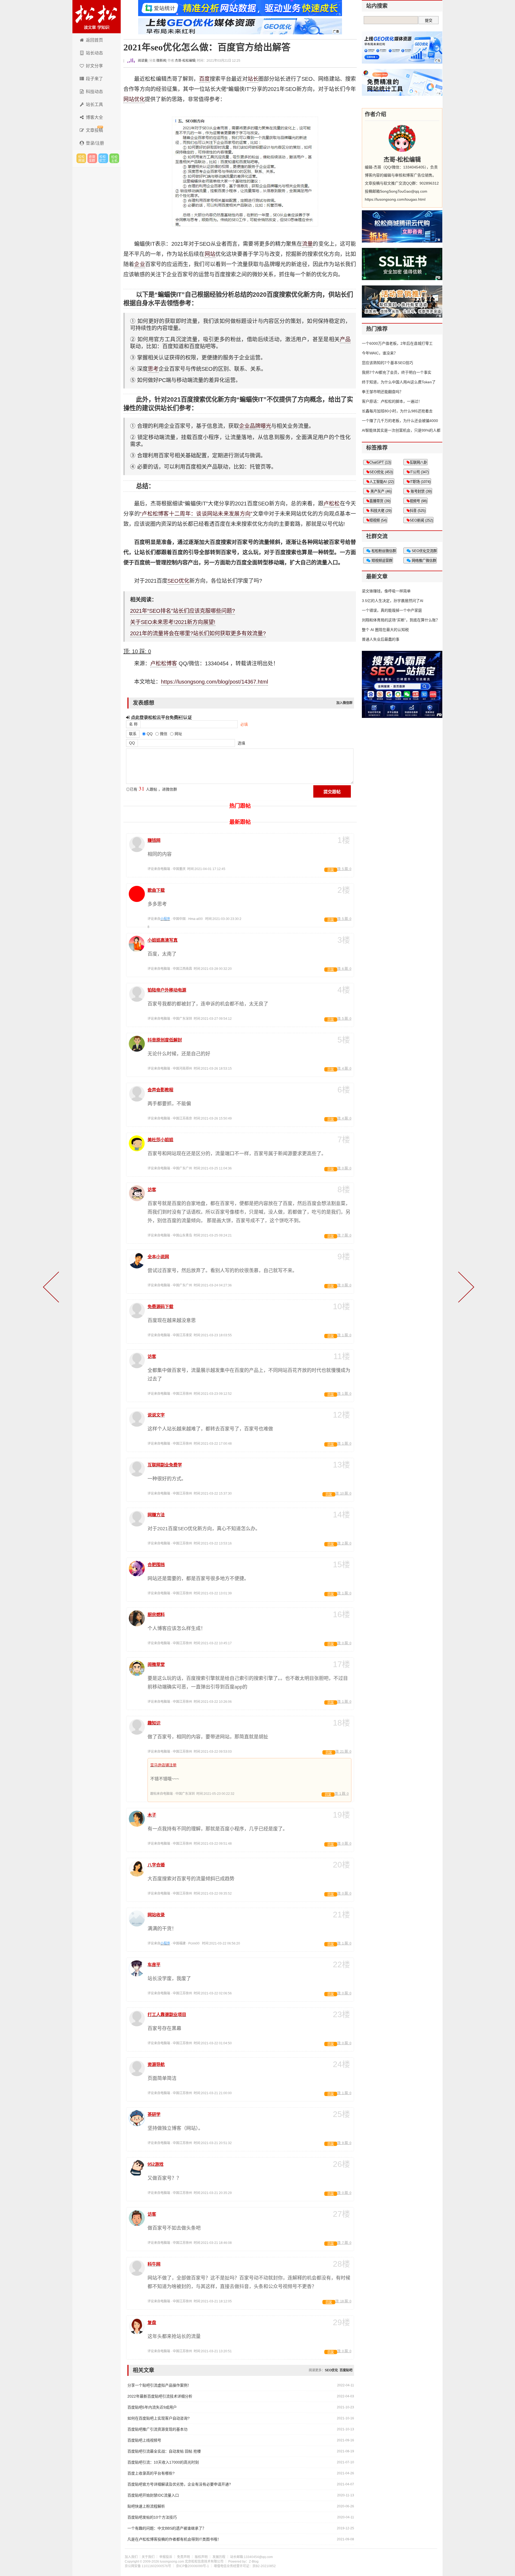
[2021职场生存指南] (465, 1288)
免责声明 (183, 2557)
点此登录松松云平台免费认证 (161, 717)
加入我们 (131, 2557)
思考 (153, 369)
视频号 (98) (418, 501)
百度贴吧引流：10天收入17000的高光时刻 (163, 2462)
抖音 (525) (417, 511)
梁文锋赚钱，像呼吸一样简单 (386, 591)
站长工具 (94, 104)
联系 (133, 734)
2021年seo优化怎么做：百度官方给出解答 (207, 47)
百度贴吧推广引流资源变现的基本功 (157, 2429)
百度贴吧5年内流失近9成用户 (152, 2407)
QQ (132, 743)
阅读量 (142, 61)
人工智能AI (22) (382, 482)
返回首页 (94, 40)
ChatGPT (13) (380, 462)
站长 (253, 79)
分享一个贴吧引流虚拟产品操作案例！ (159, 2385)
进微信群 (92, 158)
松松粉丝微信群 (383, 551)
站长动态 (94, 53)
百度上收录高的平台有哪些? (151, 2473)
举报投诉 (166, 2557)
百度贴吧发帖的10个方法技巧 (152, 2517)
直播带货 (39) (380, 501)
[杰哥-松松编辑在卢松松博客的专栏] (402, 138)
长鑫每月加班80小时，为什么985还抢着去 (397, 411)
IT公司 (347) (419, 472)
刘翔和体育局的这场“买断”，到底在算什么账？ (401, 620)
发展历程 (219, 2557)
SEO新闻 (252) (421, 520)
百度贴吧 (346, 2370)
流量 (307, 244)
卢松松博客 (97, 17)
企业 (139, 264)
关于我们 (148, 2557)
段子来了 (94, 79)
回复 (331, 870)
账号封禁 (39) (421, 491)
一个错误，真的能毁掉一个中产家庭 (392, 610)
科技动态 (94, 92)
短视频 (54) (378, 520)
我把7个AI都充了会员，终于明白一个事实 (397, 372)
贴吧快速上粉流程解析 (146, 2506)
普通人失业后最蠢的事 (381, 639)
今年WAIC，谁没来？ (380, 353)
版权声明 (201, 2557)
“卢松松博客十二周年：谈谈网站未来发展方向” (196, 514)
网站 (210, 254)
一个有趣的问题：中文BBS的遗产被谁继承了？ (167, 2528)
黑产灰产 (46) (380, 491)
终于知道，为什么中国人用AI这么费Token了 (399, 382)
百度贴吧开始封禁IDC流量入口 (153, 2495)
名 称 (133, 724)
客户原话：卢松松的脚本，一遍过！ (392, 401)
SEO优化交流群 (424, 551)
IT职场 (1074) (420, 482)
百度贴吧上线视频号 (144, 2440)
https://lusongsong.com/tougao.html (395, 199)
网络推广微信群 (423, 561)
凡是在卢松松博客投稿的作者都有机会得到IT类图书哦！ (174, 2539)
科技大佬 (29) (380, 511)
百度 (204, 79)
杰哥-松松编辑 (185, 61)
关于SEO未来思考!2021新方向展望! (173, 622)
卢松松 (332, 504)
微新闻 (161, 61)
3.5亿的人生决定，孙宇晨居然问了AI (393, 601)
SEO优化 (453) (381, 472)
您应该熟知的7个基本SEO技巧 (387, 363)
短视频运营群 (381, 561)
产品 (345, 339)
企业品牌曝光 (255, 426)
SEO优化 (178, 581)
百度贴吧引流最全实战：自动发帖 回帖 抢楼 (164, 2451)
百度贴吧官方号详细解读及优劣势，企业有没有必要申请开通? (179, 2484)
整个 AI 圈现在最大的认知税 (385, 630)
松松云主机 (114, 158)
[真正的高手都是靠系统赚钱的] (52, 1288)
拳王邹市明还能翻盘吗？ (382, 392)
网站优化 (134, 99)
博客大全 (94, 117)
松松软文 (103, 158)
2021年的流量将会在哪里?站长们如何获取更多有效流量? (198, 633)
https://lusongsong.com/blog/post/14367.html (214, 682)
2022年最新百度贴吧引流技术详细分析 (160, 2396)
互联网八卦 (418, 462)
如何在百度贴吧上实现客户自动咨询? (159, 2418)
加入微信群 (344, 703)
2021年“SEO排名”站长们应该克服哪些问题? (183, 611)
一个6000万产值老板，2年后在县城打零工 (397, 343)
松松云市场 (81, 158)
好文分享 (94, 66)
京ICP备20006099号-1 (192, 2566)
